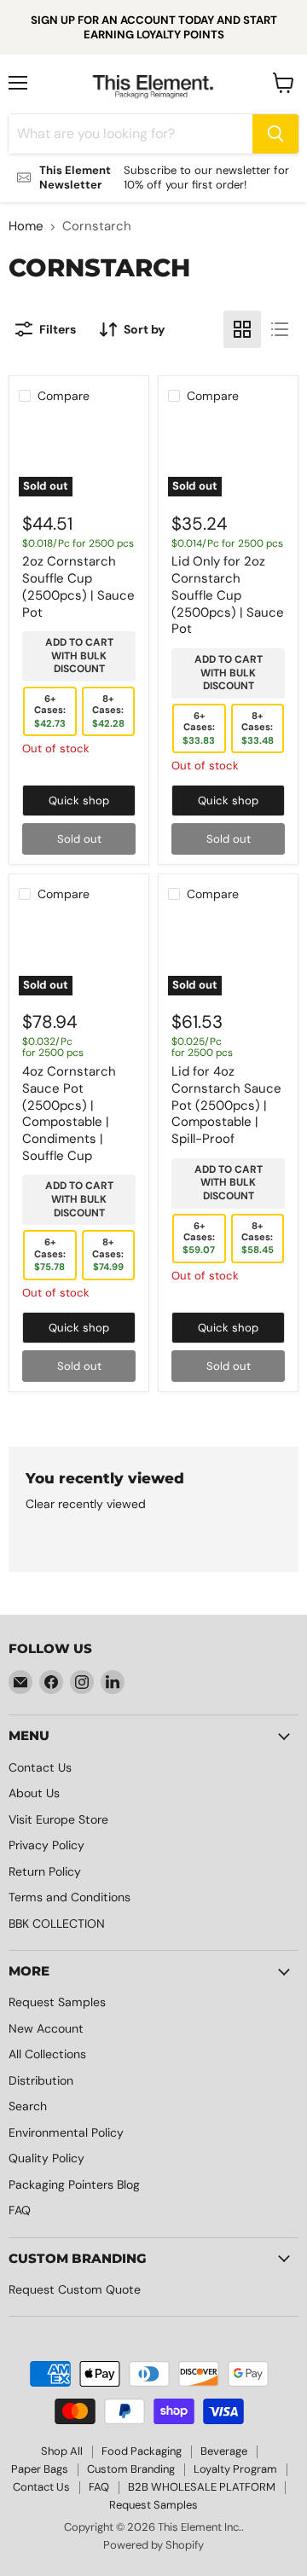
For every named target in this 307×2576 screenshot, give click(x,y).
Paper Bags (40, 2469)
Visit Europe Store (58, 1819)
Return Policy (45, 1871)
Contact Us (40, 1767)
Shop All (62, 2451)
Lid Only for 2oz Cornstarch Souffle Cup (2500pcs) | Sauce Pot (228, 595)
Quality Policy (46, 2158)
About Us (34, 1793)
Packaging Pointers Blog (74, 2184)
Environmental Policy (66, 2132)
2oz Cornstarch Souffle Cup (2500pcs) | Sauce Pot (78, 586)
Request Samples (57, 2002)
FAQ (20, 2210)
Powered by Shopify (153, 2545)
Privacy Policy (46, 1845)
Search (28, 2106)
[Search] (275, 134)
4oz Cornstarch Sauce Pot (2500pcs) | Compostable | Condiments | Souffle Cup (69, 1113)
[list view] (280, 329)
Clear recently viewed (86, 1504)
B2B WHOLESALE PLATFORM (202, 2487)
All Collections (47, 2054)
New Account (46, 2028)
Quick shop (79, 801)
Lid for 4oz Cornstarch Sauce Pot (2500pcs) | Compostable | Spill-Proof (226, 1105)
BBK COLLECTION (57, 1923)
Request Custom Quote (75, 2289)
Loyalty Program (235, 2469)
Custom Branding (131, 2469)
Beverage (224, 2451)
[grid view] (242, 329)
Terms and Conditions (70, 1897)
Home (26, 226)
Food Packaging (142, 2451)
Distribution (41, 2080)
